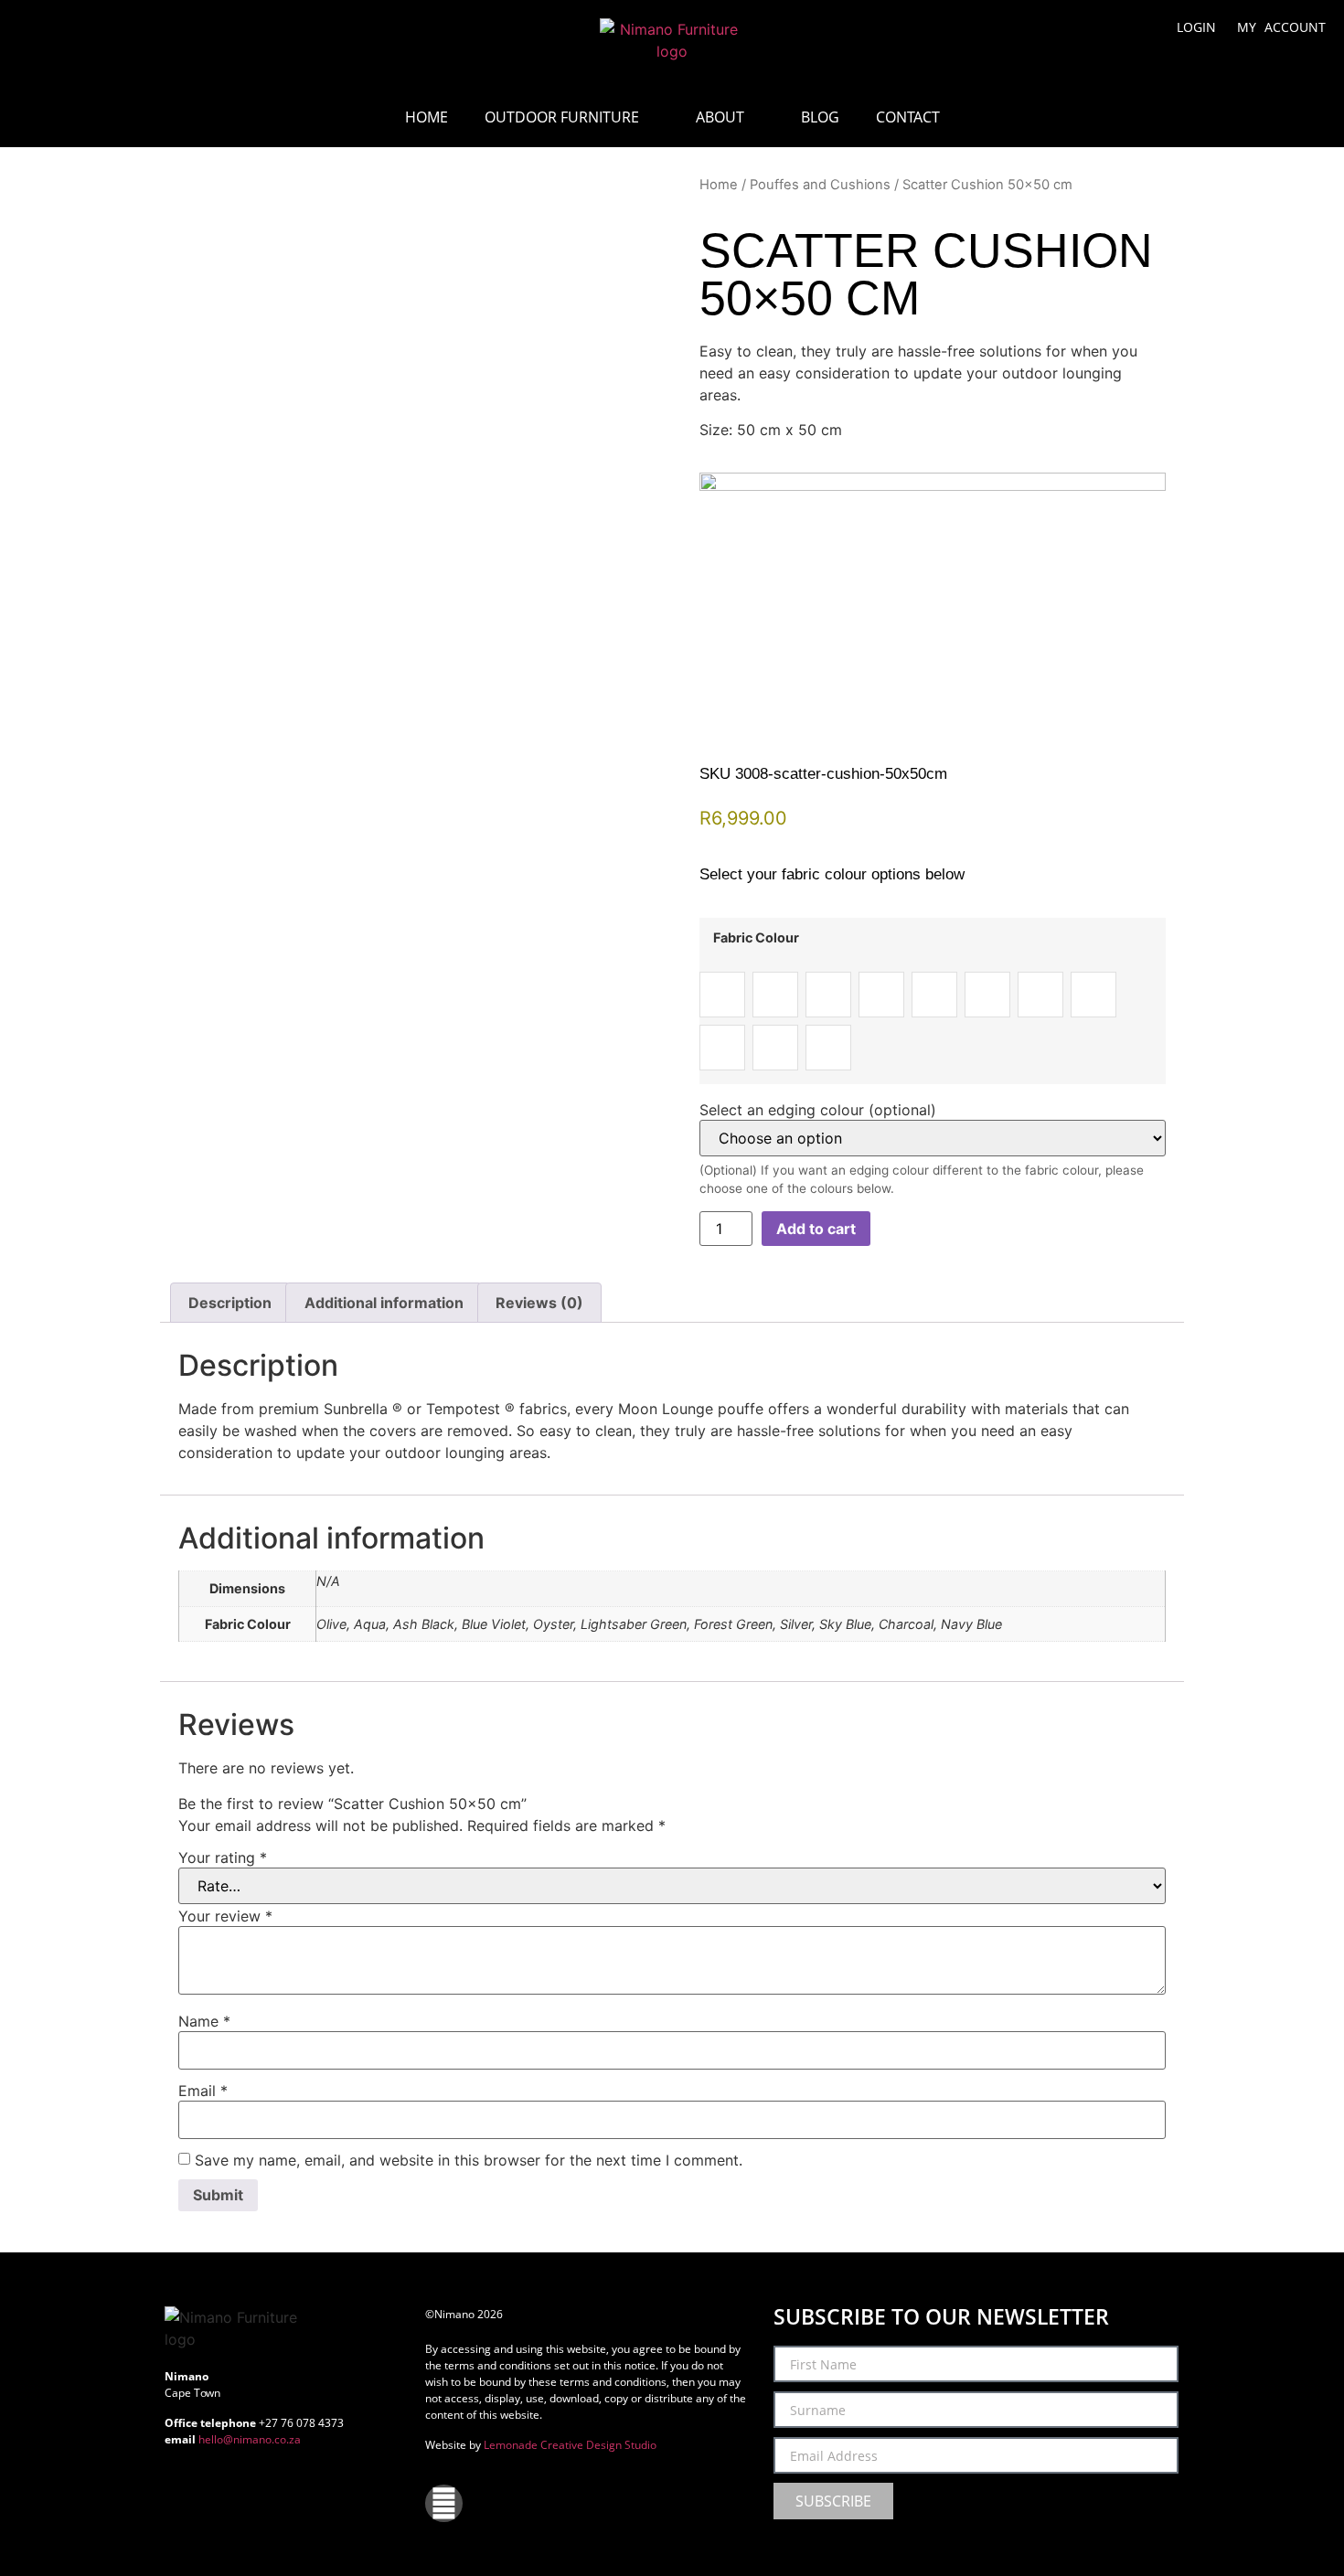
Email (203, 2091)
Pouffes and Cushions (820, 185)
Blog (820, 117)
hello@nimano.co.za (250, 2439)
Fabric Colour (756, 938)
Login (1196, 27)
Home (427, 117)
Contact (908, 117)
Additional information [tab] (384, 1303)
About (720, 117)
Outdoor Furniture (562, 117)
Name (204, 2021)
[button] (48, 37)
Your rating (223, 1857)
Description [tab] (230, 1303)
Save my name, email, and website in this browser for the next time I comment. (469, 2160)
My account (1281, 27)
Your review (225, 1916)
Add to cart (816, 1229)
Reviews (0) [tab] (539, 1303)
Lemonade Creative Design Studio (570, 2445)
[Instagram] (444, 2503)
